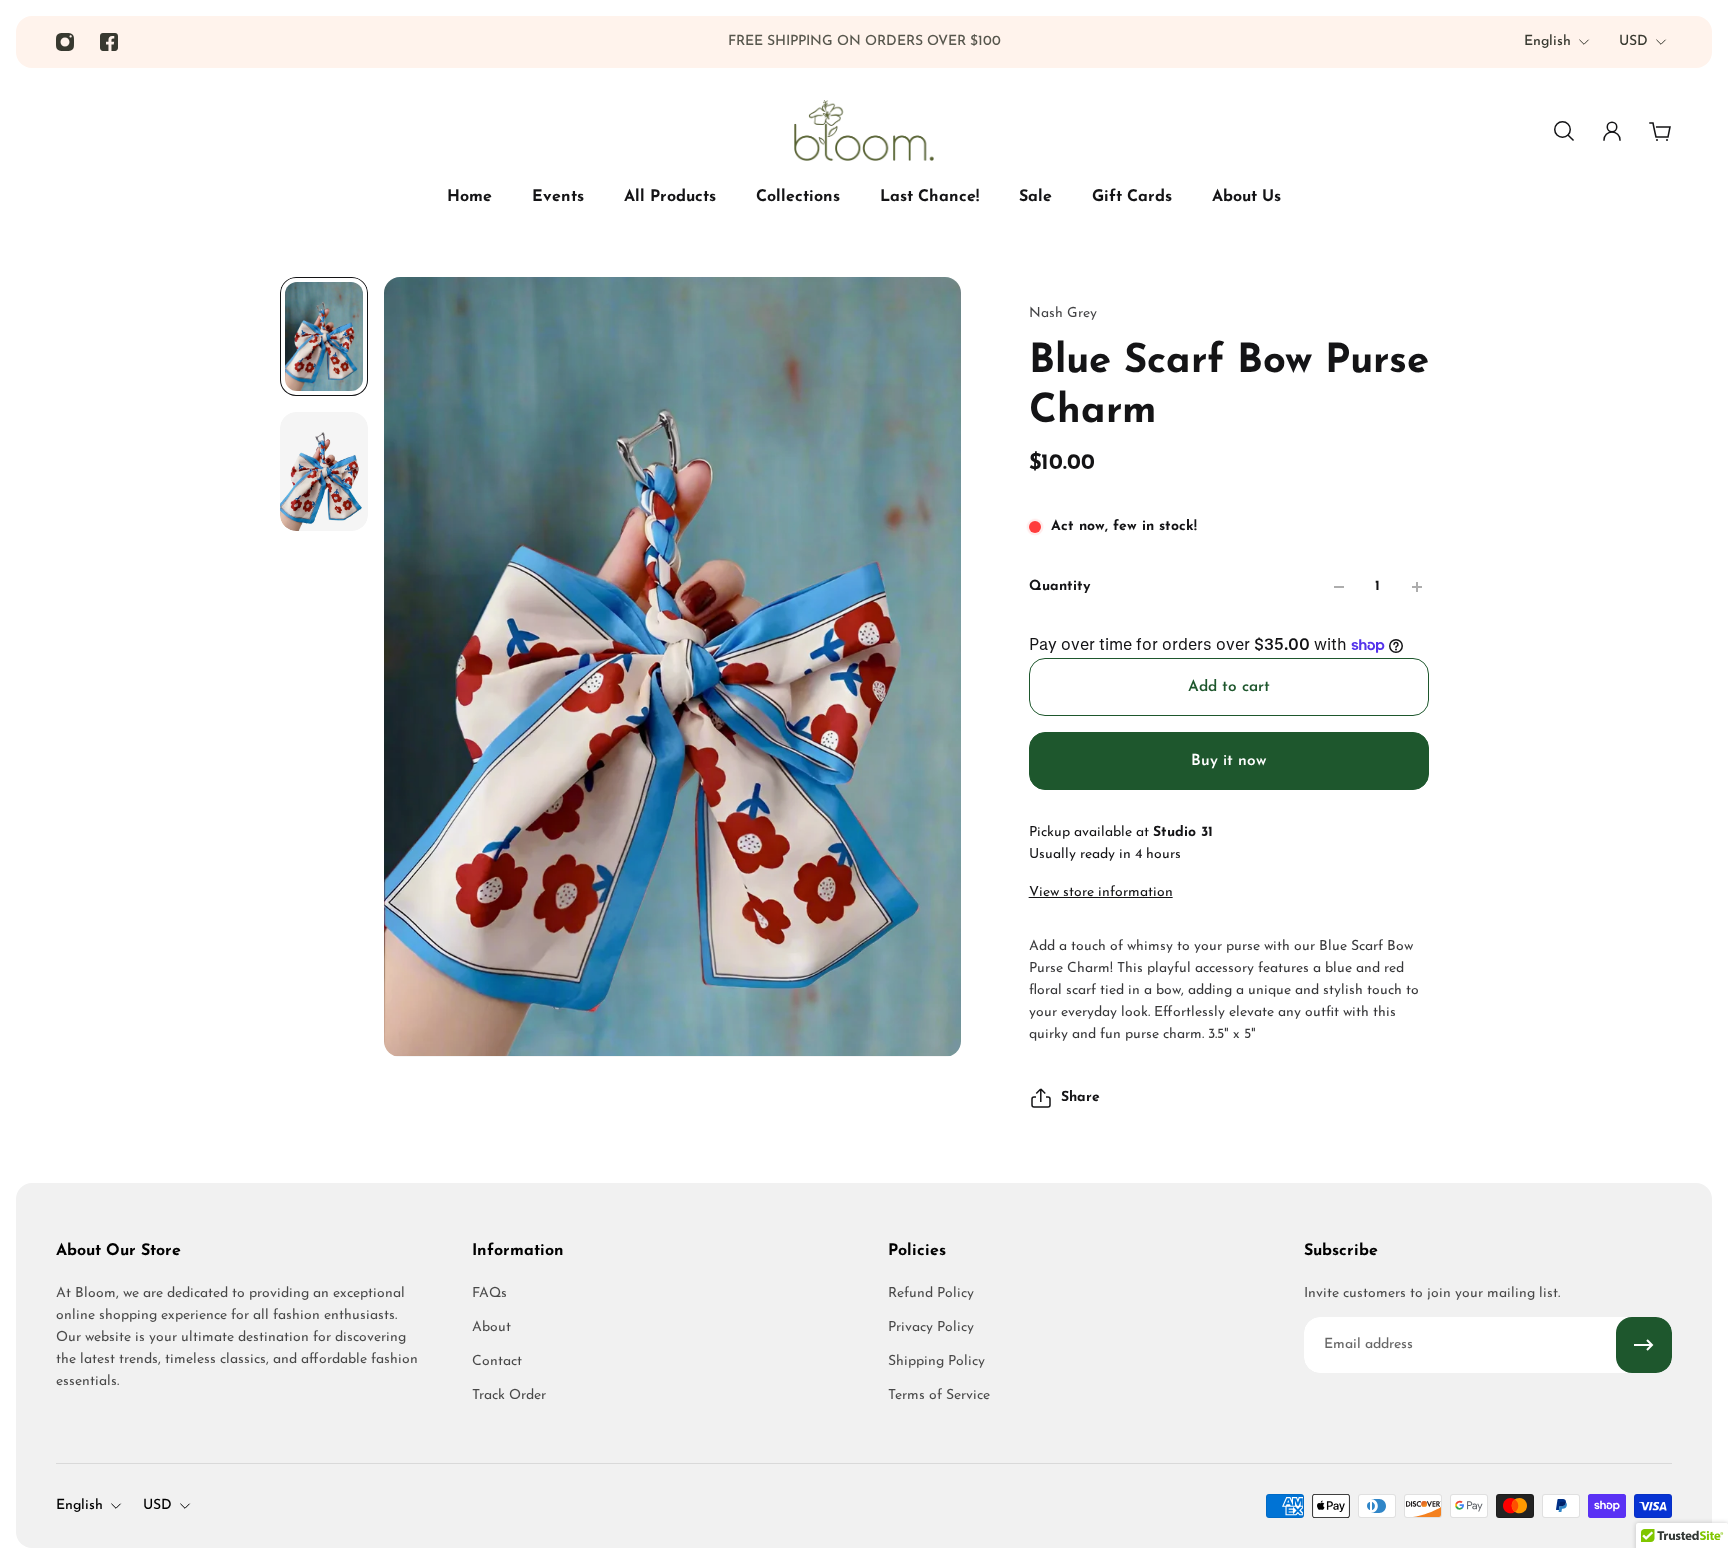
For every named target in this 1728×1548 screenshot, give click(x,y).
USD (1633, 41)
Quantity (1059, 586)
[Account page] (1612, 131)
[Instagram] (65, 42)
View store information (1101, 892)
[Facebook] (109, 42)
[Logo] (864, 130)
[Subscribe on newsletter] (1644, 1345)
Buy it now (1228, 761)
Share (1080, 1097)
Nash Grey (1063, 313)
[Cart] (1660, 131)
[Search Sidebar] (1564, 131)
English (1547, 41)
